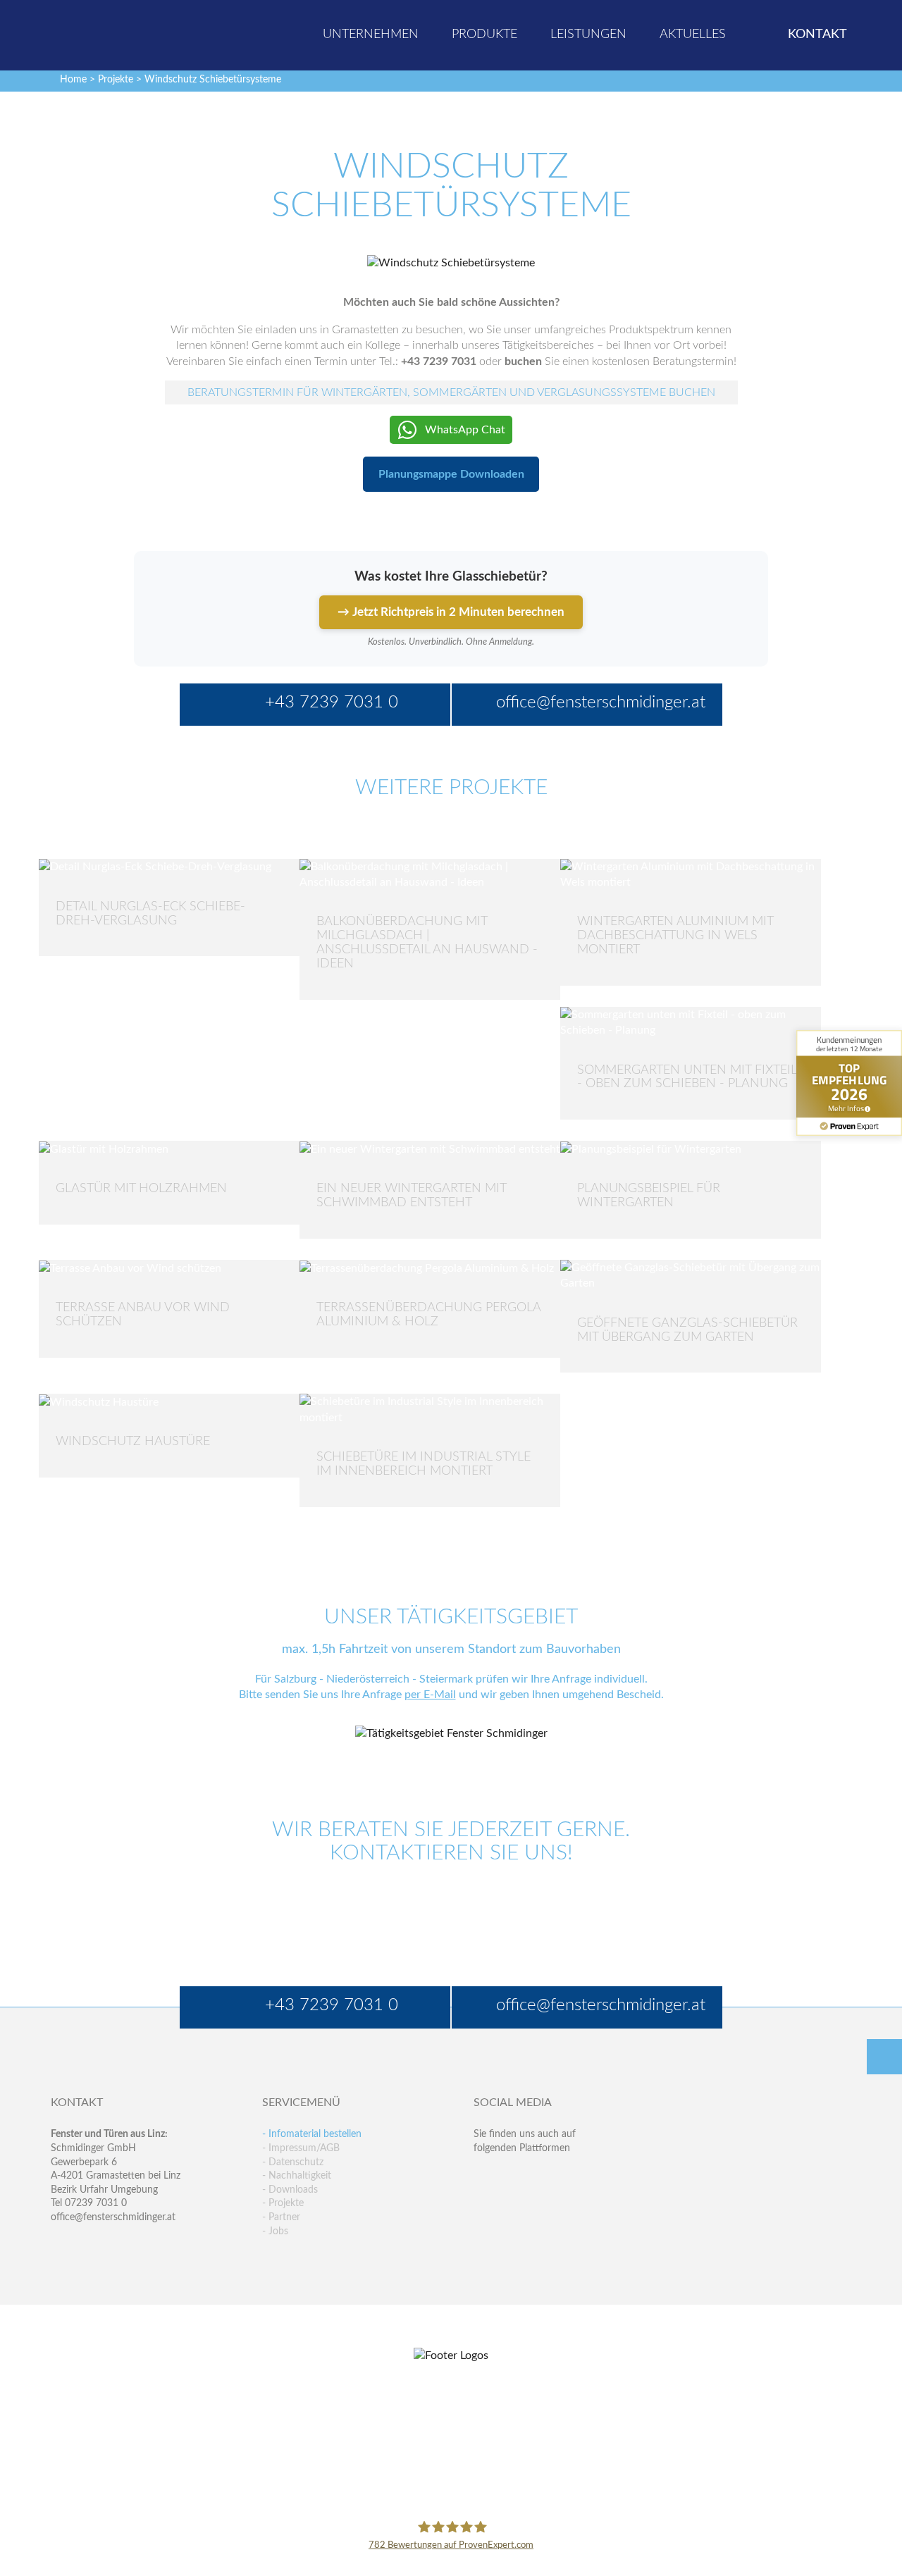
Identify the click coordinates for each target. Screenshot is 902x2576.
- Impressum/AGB (301, 2148)
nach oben (884, 2057)
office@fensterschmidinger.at (113, 2217)
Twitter (515, 2177)
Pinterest (515, 2206)
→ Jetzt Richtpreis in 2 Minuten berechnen (451, 612)
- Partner (281, 2217)
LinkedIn (545, 2177)
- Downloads (290, 2190)
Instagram (545, 2206)
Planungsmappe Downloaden (451, 474)
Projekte (116, 80)
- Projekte (283, 2203)
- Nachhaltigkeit (297, 2176)
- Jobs (275, 2231)
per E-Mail (430, 1695)
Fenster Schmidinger (106, 33)
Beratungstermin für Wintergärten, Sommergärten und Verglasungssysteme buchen (451, 392)
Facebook (484, 2177)
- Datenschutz (293, 2162)
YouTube (484, 2206)
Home (73, 80)
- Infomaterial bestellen (312, 2134)
